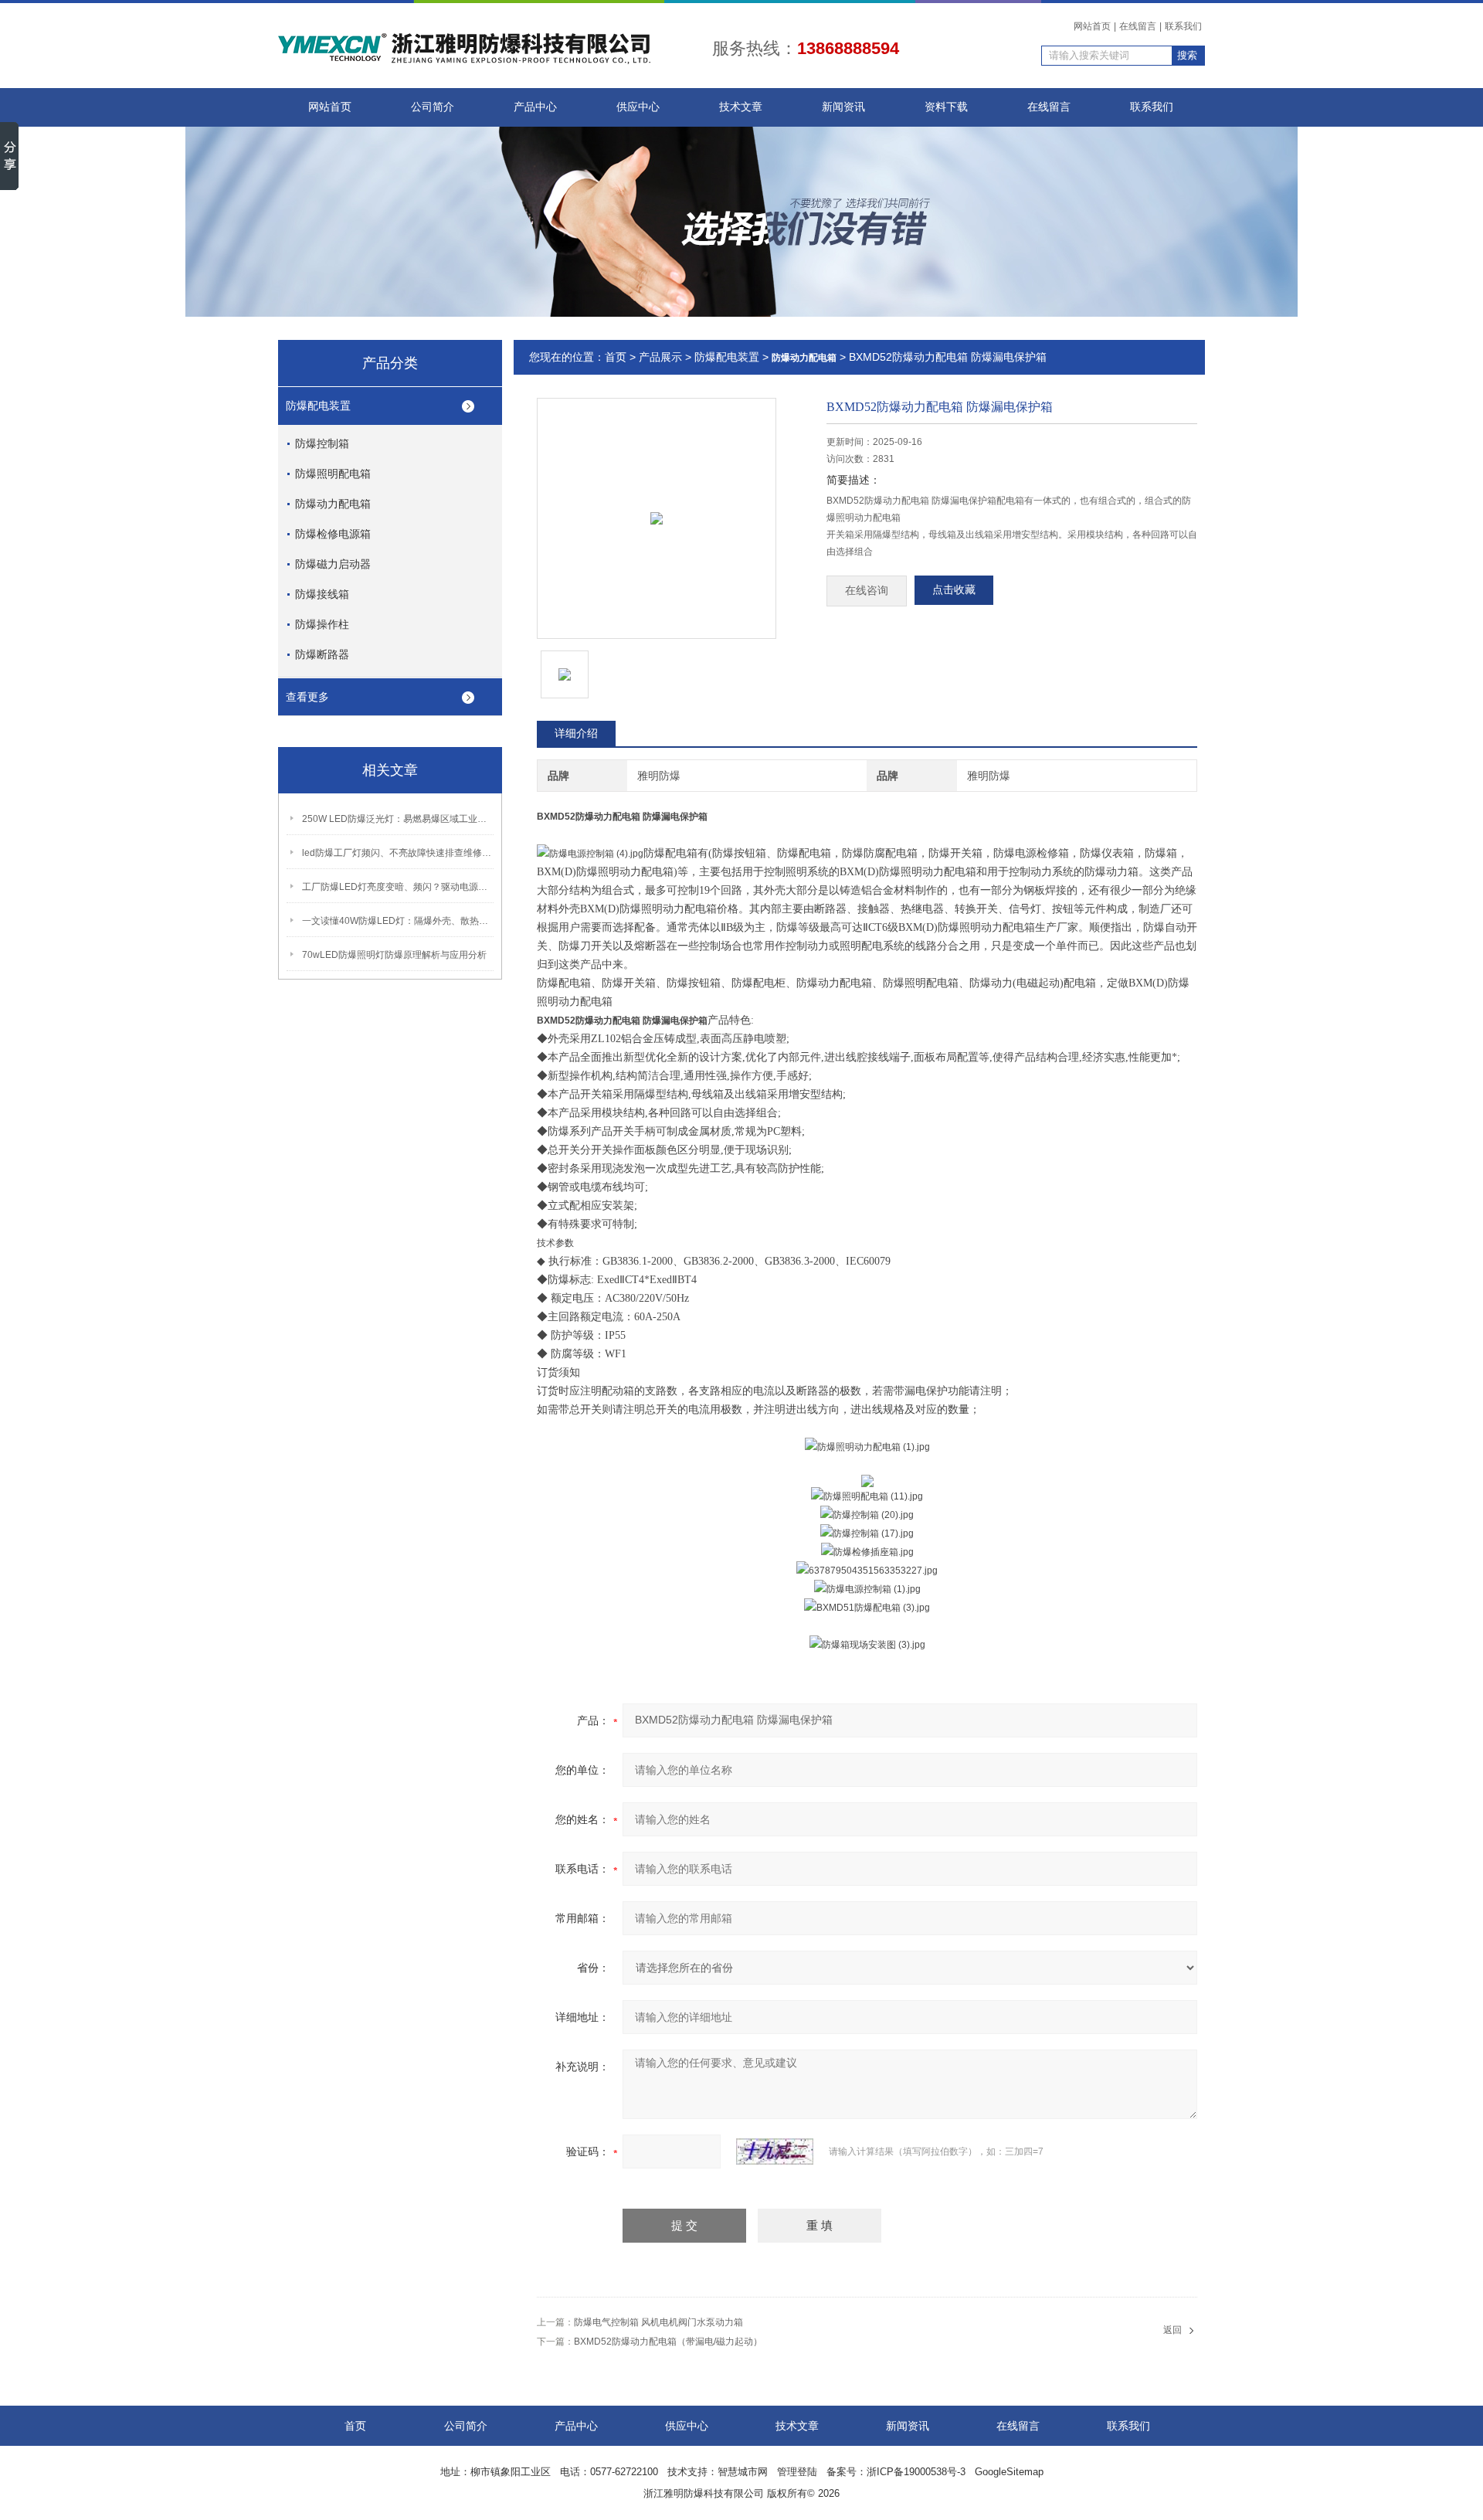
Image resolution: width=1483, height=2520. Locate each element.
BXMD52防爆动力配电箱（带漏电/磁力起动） (668, 2342)
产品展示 (660, 357)
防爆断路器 (322, 654)
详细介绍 (576, 733)
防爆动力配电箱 (333, 504)
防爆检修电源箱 (333, 534)
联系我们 (1183, 26)
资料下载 (946, 107)
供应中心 (638, 107)
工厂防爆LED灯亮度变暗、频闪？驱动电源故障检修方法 (399, 887)
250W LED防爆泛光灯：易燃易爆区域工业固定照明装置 (399, 819)
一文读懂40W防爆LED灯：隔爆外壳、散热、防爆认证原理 (399, 921)
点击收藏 (954, 590)
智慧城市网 (743, 2472)
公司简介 (433, 107)
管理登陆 (797, 2472)
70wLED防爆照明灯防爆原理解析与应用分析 (394, 955)
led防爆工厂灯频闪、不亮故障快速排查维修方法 (399, 853)
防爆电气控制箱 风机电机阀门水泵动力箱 (658, 2322)
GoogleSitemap (1009, 2472)
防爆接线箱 (322, 594)
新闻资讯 (843, 107)
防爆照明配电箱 (333, 474)
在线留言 (1138, 26)
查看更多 (307, 697)
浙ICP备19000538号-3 (916, 2472)
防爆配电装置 (318, 406)
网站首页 (1092, 26)
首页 (616, 357)
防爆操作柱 (322, 624)
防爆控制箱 (322, 443)
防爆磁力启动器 (333, 564)
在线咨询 (867, 591)
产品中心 (535, 107)
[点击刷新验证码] (775, 2152)
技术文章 (741, 107)
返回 (1172, 2330)
